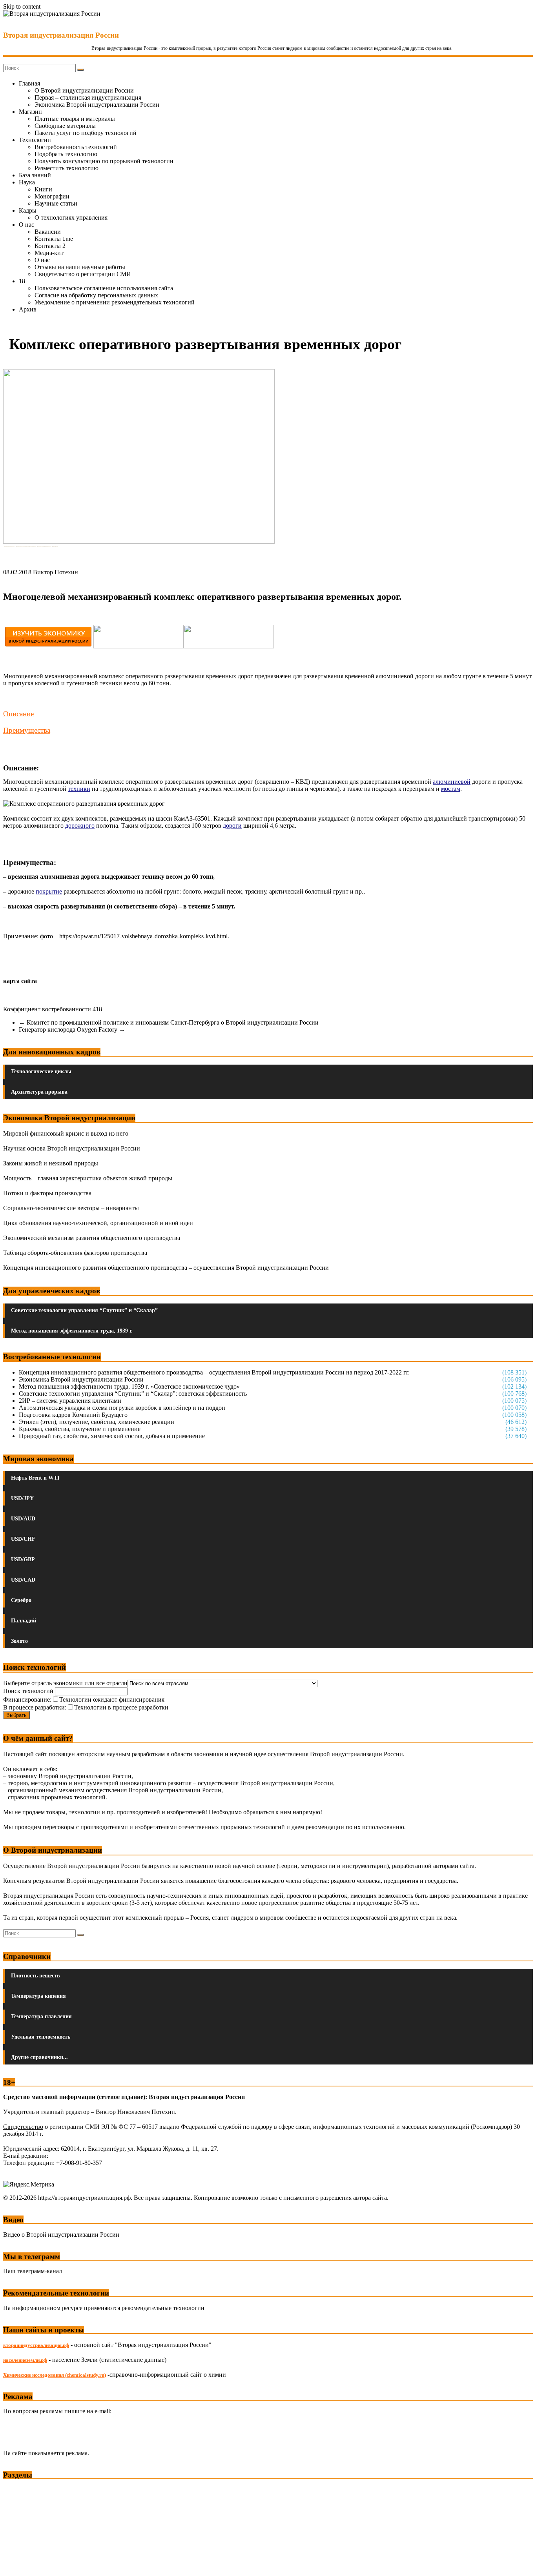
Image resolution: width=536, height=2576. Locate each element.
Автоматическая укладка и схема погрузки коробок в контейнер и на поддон (122, 1408)
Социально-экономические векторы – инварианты (71, 1208)
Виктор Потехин (56, 572)
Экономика (19, 2490)
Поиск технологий (29, 1691)
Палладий (24, 1621)
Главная (29, 83)
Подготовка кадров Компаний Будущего (73, 1415)
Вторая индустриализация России (61, 35)
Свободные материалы (65, 126)
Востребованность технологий (76, 147)
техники (79, 789)
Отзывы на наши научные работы (80, 267)
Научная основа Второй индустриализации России (72, 1148)
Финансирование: (27, 1699)
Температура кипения (38, 1996)
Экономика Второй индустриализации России (97, 105)
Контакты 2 (50, 246)
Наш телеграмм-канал (33, 2271)
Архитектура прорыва (39, 1092)
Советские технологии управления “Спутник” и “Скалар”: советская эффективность (133, 1394)
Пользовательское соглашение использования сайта (104, 288)
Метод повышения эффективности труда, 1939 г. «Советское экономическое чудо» (129, 1386)
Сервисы (16, 2564)
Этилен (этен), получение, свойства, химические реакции (97, 1422)
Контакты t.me (54, 239)
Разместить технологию (67, 168)
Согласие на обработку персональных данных (96, 295)
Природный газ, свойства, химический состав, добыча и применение (112, 1436)
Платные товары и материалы (75, 119)
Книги (43, 189)
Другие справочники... (39, 2057)
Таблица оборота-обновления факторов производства (75, 1253)
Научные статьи (56, 203)
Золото (19, 1641)
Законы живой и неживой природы (51, 1163)
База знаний (35, 175)
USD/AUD (23, 1519)
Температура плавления (41, 2016)
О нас (26, 225)
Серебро (21, 1600)
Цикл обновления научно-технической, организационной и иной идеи (98, 1223)
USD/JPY (22, 1498)
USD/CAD (23, 1580)
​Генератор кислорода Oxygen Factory (72, 1029)
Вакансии (48, 232)
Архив (28, 309)
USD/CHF (23, 1539)
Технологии (35, 140)
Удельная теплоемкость (41, 2037)
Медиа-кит (49, 253)
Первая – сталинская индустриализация (88, 97)
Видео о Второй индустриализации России (61, 2235)
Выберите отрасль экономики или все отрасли (65, 1683)
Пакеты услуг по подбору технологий (86, 133)
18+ (24, 281)
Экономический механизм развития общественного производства (92, 1238)
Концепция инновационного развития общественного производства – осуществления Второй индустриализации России (166, 1268)
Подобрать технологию (66, 154)
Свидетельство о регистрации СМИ (83, 274)
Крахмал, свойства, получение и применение (80, 1429)
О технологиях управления (71, 218)
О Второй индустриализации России (84, 90)
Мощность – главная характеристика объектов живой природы (88, 1178)
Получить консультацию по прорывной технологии (104, 161)
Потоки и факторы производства (47, 1193)
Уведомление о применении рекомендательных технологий (115, 302)
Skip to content (22, 6)
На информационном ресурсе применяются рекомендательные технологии (104, 2308)
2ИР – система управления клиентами (70, 1401)
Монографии (52, 196)
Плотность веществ (36, 1976)
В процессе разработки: (35, 1707)
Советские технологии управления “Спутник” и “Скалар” (84, 1310)
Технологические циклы (41, 1071)
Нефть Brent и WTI (35, 1478)
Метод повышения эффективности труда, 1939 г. (72, 1331)
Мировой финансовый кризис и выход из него (66, 1133)
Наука (27, 182)
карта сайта (20, 981)
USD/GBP (23, 1559)
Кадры (28, 210)
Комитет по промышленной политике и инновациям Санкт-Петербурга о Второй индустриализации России (169, 1022)
